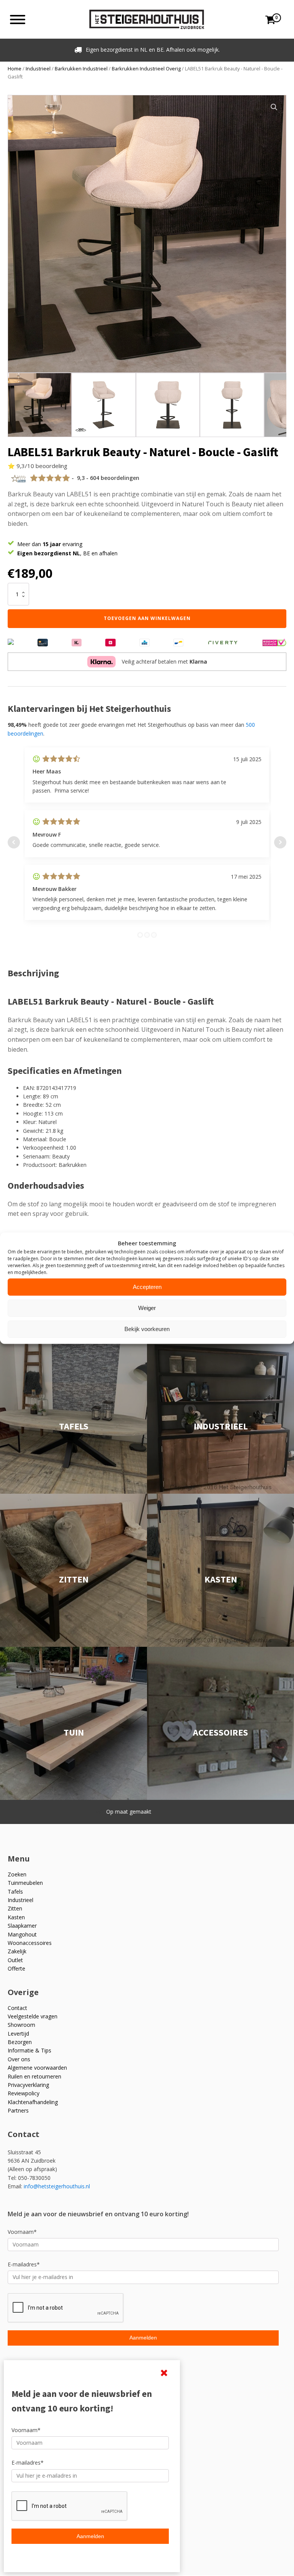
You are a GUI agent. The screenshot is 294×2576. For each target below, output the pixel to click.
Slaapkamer (22, 1926)
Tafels (15, 1892)
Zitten (15, 1908)
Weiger (147, 1308)
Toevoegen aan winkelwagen (147, 618)
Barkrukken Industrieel (81, 69)
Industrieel (38, 69)
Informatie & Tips (29, 2050)
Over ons (19, 2059)
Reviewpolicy (24, 2093)
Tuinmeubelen (25, 1883)
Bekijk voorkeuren (147, 1329)
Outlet (15, 1960)
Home (15, 69)
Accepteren (147, 1287)
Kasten (16, 1917)
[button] (274, 107)
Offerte (16, 1968)
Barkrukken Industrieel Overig (146, 69)
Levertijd (18, 2034)
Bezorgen (20, 2042)
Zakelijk (17, 1951)
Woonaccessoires (30, 1943)
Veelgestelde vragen (33, 2016)
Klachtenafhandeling (33, 2102)
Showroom (21, 2025)
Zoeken (17, 1874)
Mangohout (22, 1934)
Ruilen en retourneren (34, 2076)
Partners (18, 2110)
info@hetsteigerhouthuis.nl (57, 2186)
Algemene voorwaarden (37, 2068)
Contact (17, 2008)
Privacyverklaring (28, 2085)
